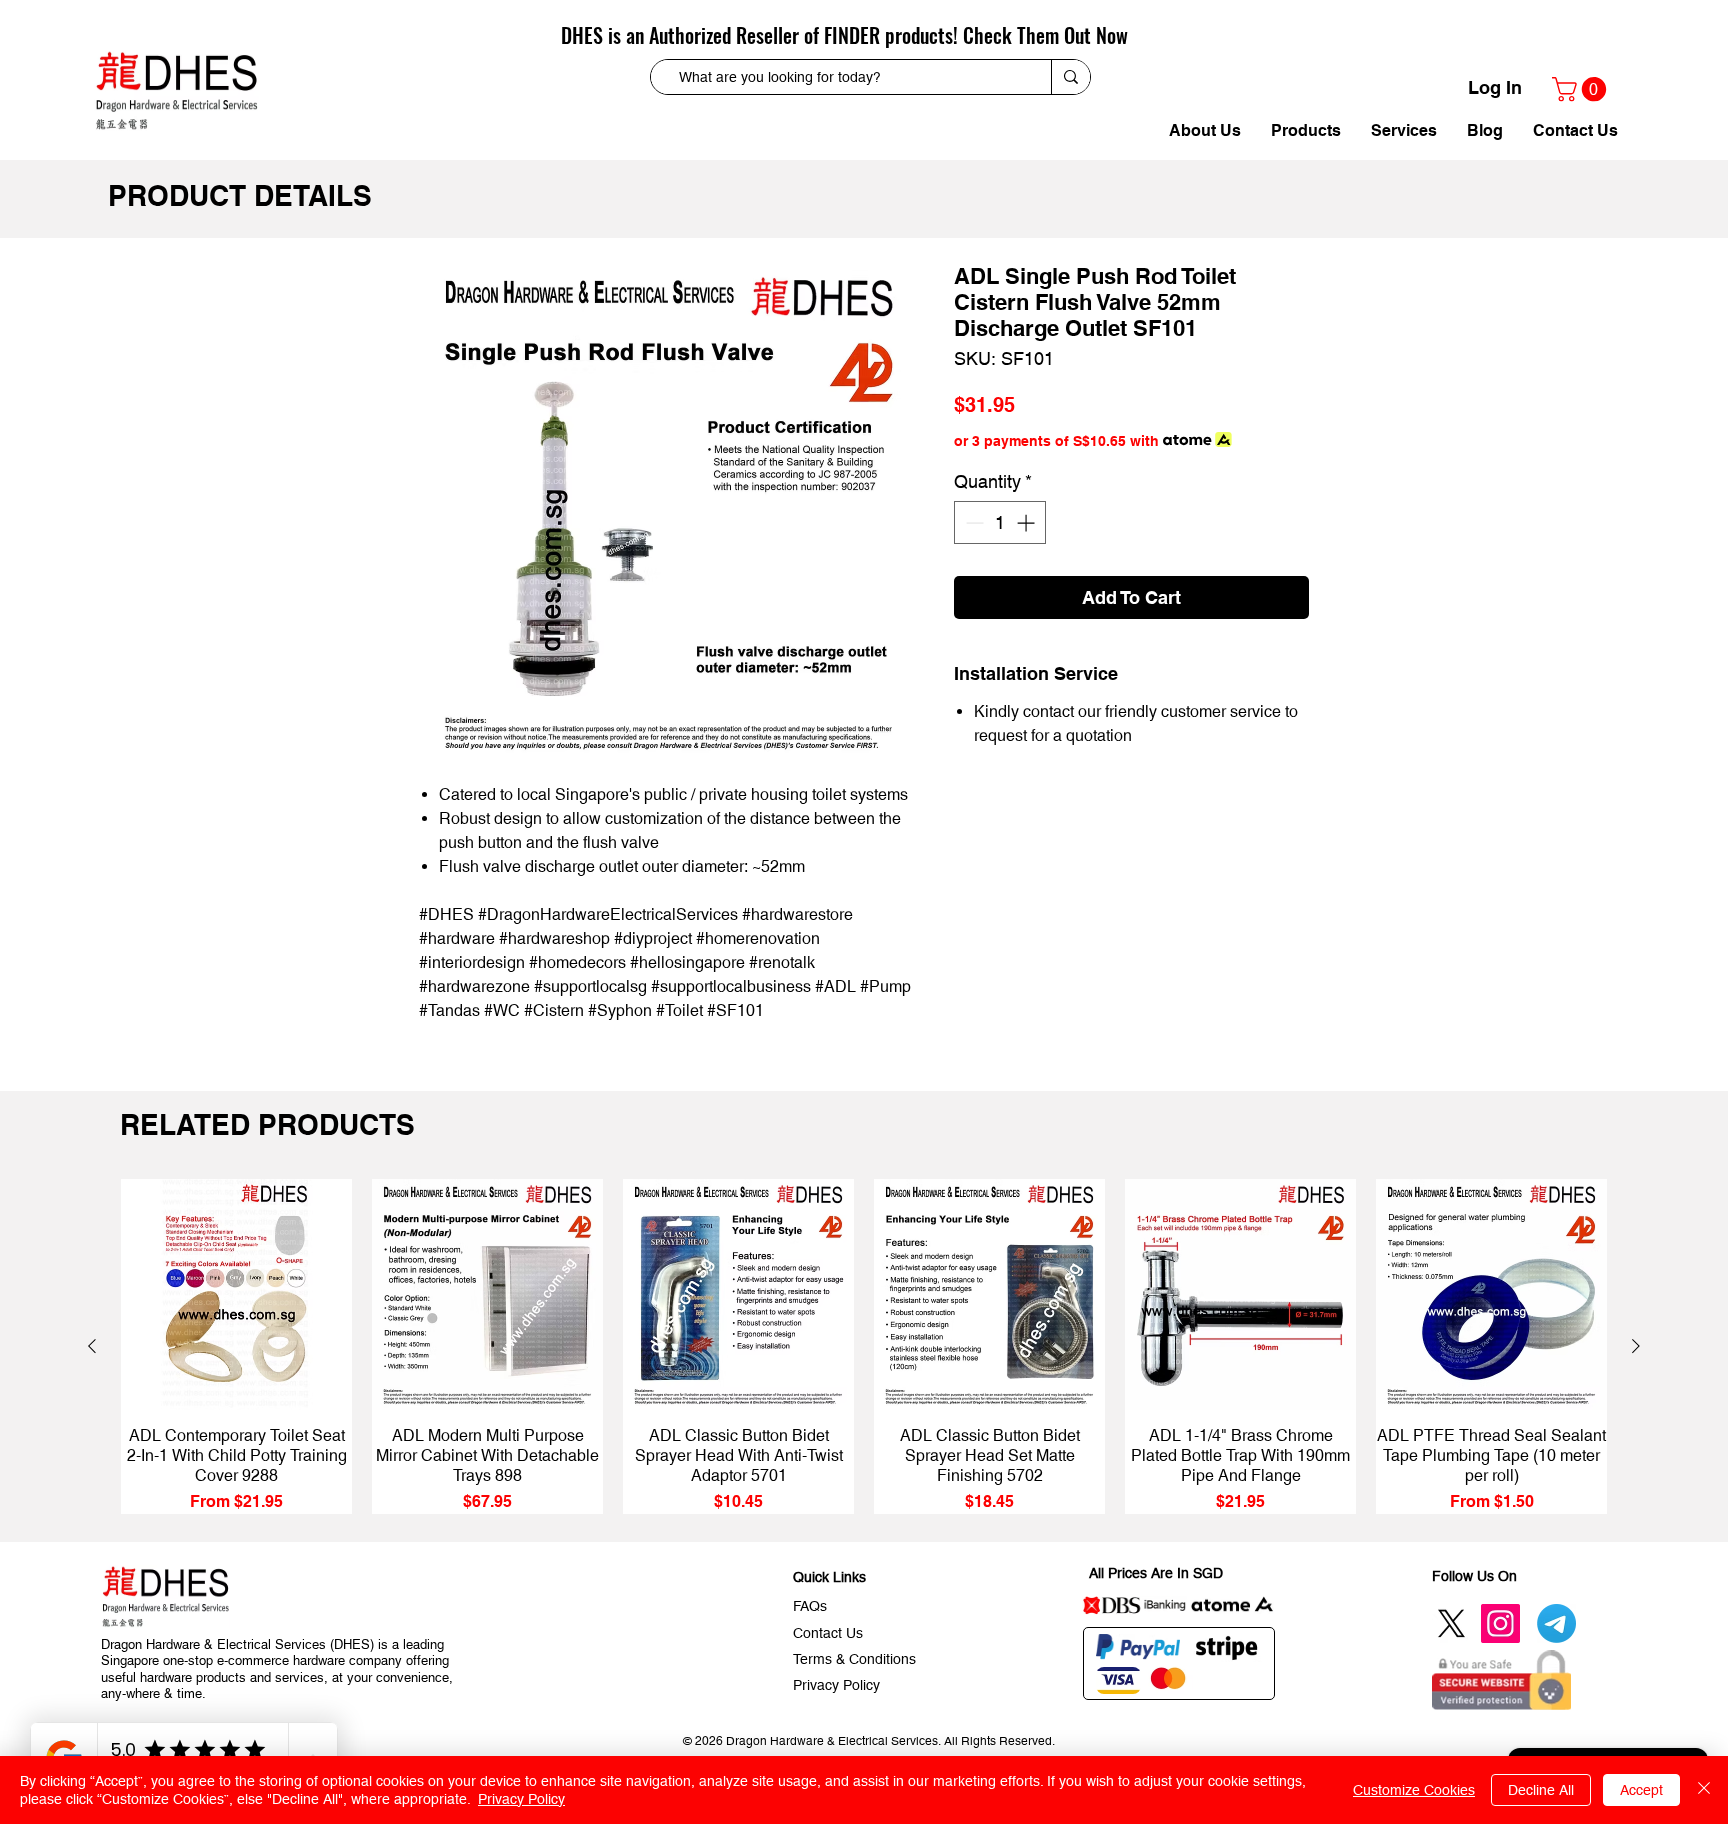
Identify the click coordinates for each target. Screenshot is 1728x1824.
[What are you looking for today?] (1070, 77)
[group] (864, 1346)
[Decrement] (972, 522)
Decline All (1541, 1790)
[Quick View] (236, 1294)
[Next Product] (1636, 1346)
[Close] (1704, 1790)
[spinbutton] (1000, 522)
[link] (1582, 89)
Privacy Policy (521, 1799)
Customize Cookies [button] (1414, 1790)
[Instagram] (1500, 1623)
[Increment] (1027, 522)
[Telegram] (1556, 1623)
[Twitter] (1451, 1623)
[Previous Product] (92, 1346)
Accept (1641, 1790)
